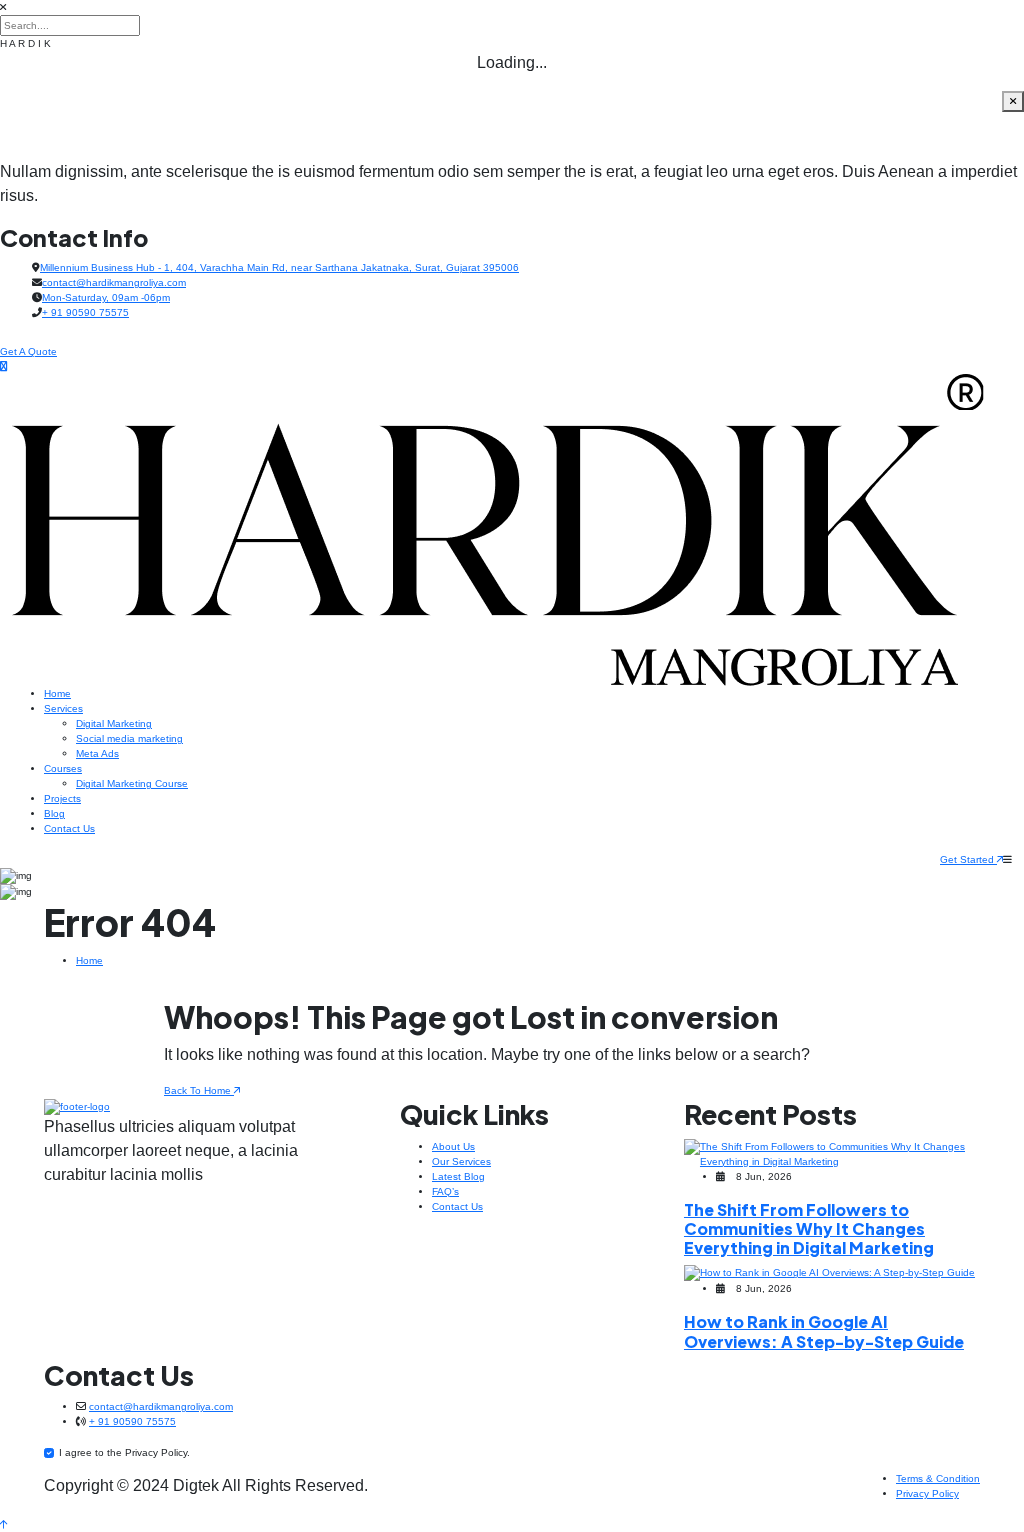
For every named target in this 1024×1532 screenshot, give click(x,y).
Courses (63, 768)
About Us (453, 1146)
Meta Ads (97, 753)
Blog (54, 813)
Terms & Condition (938, 1478)
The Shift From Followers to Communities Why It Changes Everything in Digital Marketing (809, 1228)
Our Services (461, 1161)
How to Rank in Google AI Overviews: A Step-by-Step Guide (824, 1331)
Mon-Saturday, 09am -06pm (106, 297)
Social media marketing (129, 738)
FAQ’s (445, 1191)
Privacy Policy (927, 1493)
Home (57, 693)
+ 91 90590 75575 (85, 312)
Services (63, 708)
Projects (62, 798)
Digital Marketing (114, 723)
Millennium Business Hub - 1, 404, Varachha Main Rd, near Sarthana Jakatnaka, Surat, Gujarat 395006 (279, 267)
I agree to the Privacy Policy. (124, 1452)
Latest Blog (458, 1176)
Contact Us (69, 828)
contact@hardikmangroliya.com (114, 282)
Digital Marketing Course (132, 783)
